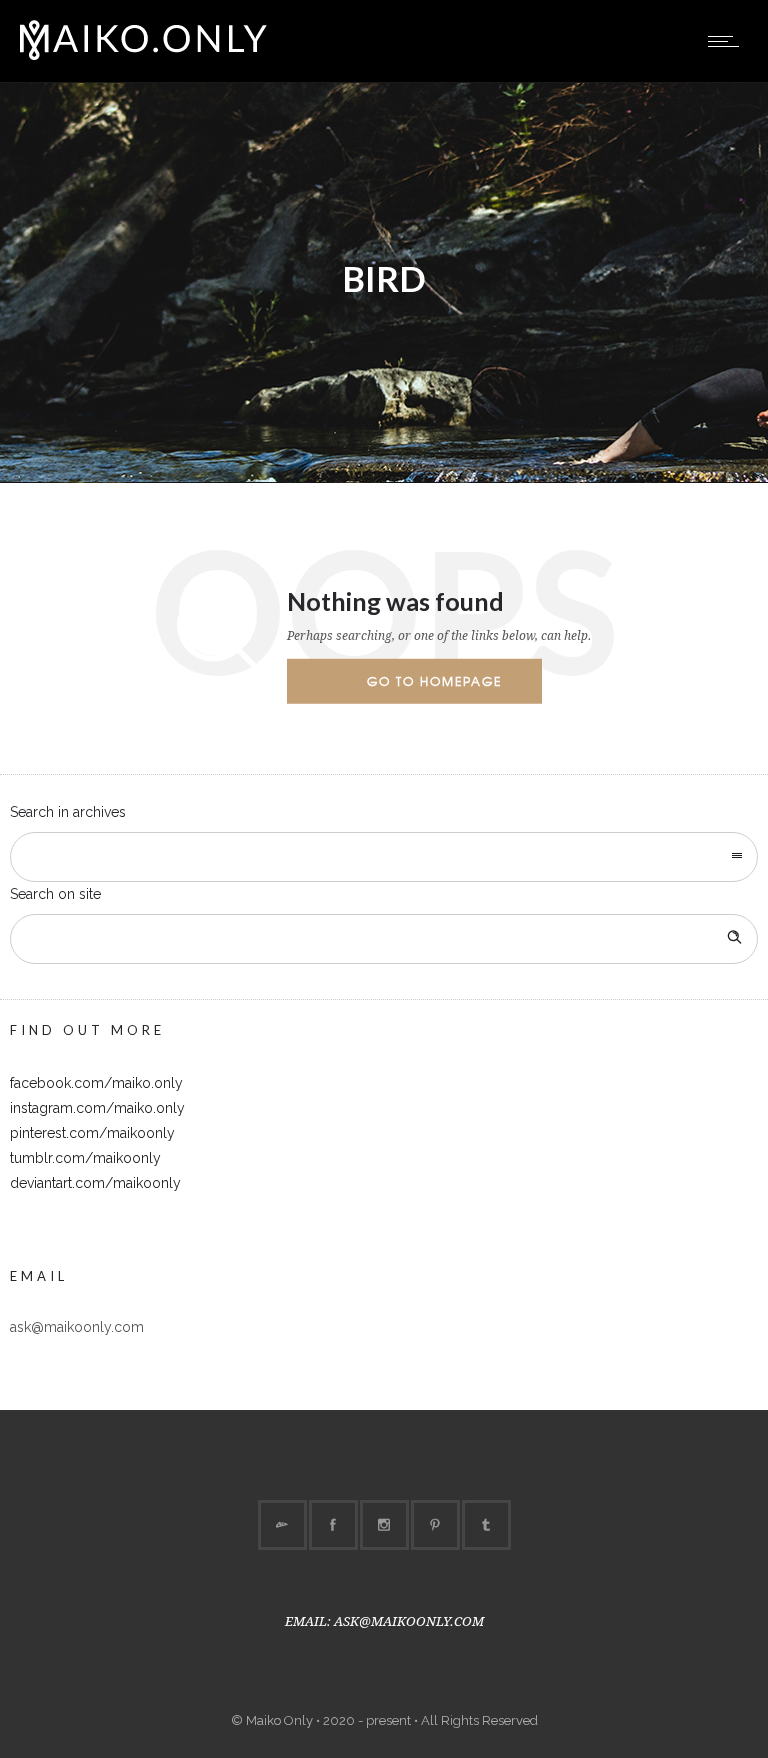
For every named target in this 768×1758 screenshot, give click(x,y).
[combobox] (384, 857)
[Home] (144, 57)
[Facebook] (333, 1525)
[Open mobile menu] (728, 41)
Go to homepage (434, 681)
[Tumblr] (486, 1525)
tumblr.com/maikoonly (85, 1158)
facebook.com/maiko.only (96, 1083)
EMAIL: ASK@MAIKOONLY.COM (384, 1621)
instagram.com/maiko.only (97, 1108)
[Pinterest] (435, 1525)
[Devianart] (282, 1525)
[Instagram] (384, 1525)
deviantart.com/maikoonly (95, 1183)
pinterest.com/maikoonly (92, 1133)
